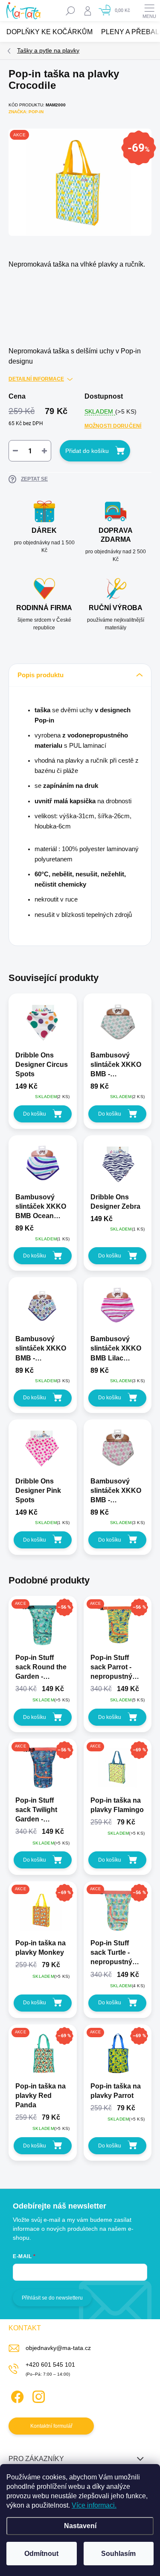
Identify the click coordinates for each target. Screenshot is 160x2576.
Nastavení (80, 2526)
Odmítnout (41, 2554)
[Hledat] (70, 11)
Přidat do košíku (87, 451)
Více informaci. (94, 2505)
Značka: (26, 112)
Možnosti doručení (113, 426)
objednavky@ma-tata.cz (58, 2348)
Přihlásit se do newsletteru (52, 2298)
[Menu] (149, 11)
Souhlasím (118, 2554)
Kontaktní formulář (51, 2426)
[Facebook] (16, 2395)
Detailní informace (36, 379)
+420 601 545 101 (50, 2365)
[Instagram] (37, 2395)
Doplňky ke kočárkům (49, 32)
